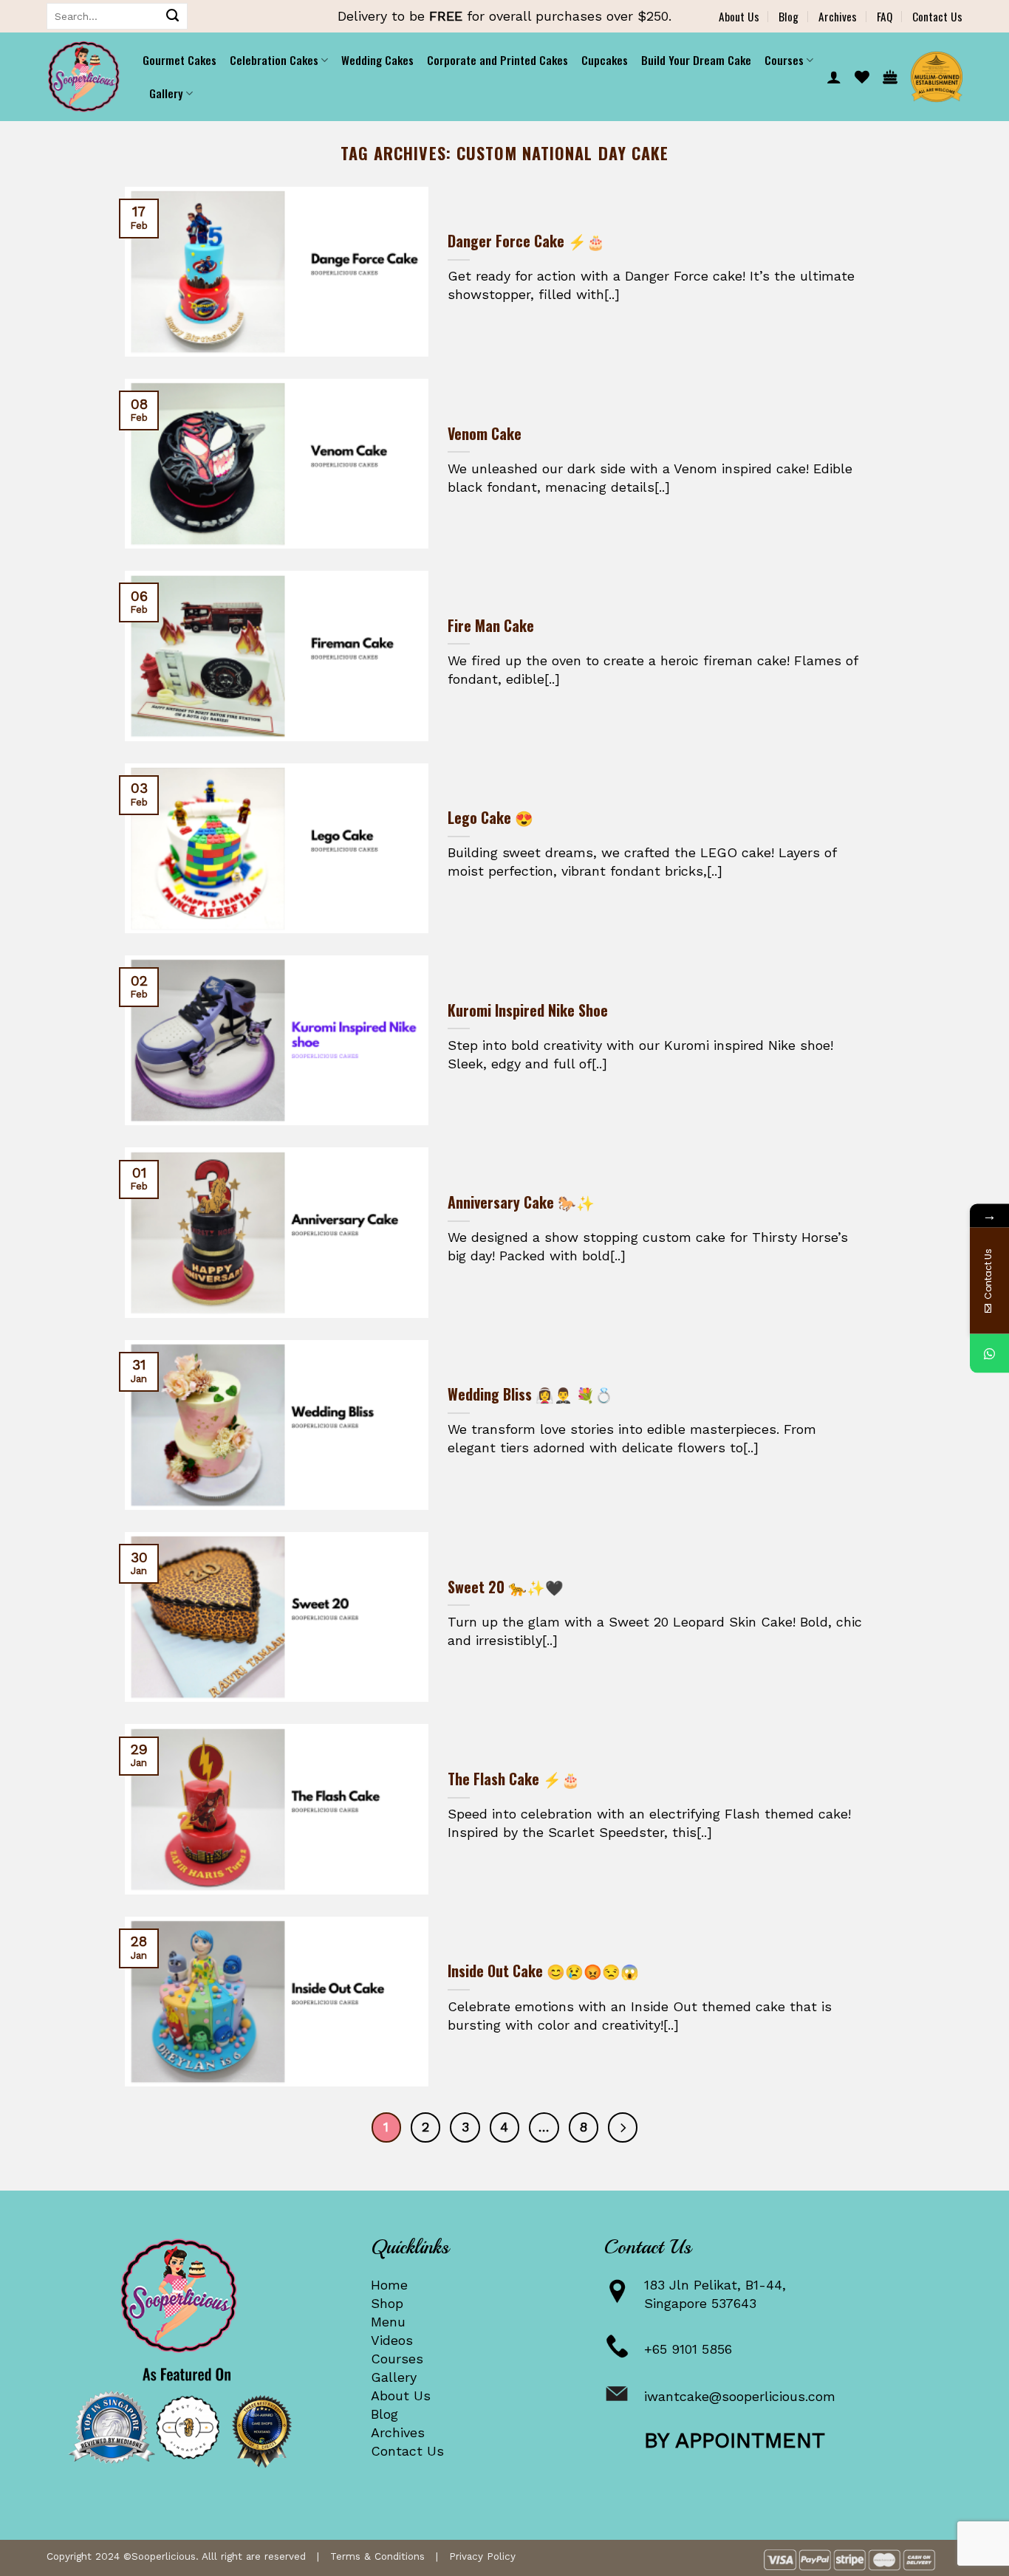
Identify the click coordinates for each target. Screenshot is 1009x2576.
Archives (838, 16)
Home (389, 2285)
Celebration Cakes (274, 60)
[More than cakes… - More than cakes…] (83, 77)
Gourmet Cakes (179, 60)
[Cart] (890, 77)
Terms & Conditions (377, 2556)
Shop (387, 2303)
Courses (397, 2359)
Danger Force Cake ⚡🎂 (526, 241)
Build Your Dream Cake (696, 60)
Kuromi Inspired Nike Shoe (528, 1011)
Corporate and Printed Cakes (497, 60)
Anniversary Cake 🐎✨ (521, 1203)
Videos (392, 2340)
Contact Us (937, 16)
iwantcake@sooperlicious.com (740, 2396)
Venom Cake (485, 434)
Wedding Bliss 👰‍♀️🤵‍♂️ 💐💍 (530, 1395)
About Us (739, 16)
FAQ (885, 16)
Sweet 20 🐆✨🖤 (506, 1587)
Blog (789, 16)
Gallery (394, 2377)
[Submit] (173, 16)
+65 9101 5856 (688, 2349)
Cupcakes (605, 60)
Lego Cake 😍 (490, 818)
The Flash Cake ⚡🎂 (514, 1779)
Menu (388, 2322)
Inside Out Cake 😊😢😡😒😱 (543, 1971)
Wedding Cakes (377, 60)
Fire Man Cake (491, 626)
